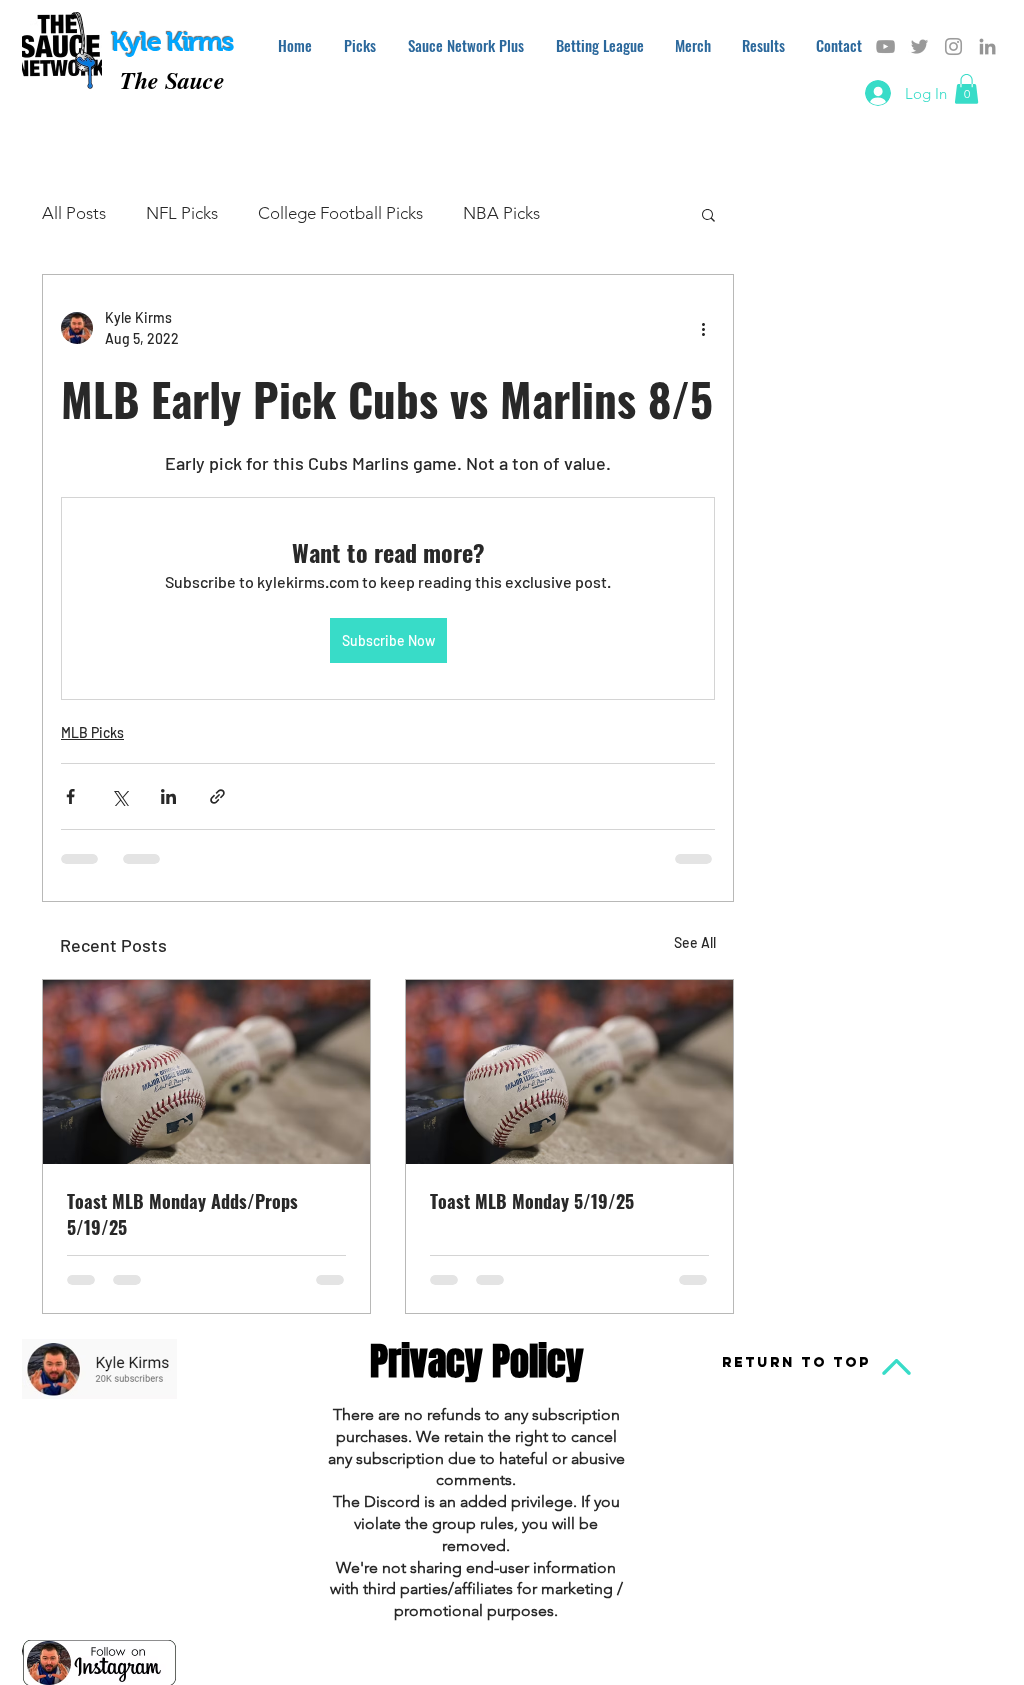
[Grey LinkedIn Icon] (987, 46)
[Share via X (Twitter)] (119, 796)
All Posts (74, 213)
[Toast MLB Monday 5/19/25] (569, 1072)
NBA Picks (501, 213)
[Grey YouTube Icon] (885, 46)
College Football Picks (340, 213)
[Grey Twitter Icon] (919, 46)
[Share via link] (217, 796)
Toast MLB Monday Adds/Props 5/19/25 (182, 1214)
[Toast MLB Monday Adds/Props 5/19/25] (206, 1072)
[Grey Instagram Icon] (953, 46)
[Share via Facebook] (70, 796)
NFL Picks (182, 213)
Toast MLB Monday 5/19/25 (532, 1201)
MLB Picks (92, 732)
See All (695, 942)
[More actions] (703, 328)
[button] (966, 89)
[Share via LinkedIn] (168, 796)
